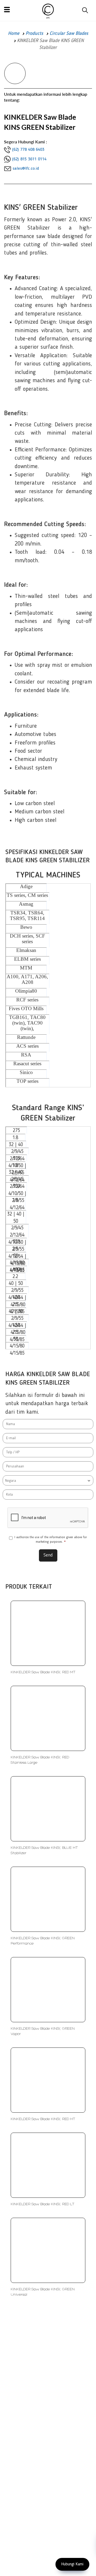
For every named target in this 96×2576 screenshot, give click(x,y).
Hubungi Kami (72, 2564)
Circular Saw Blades (69, 34)
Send (48, 1555)
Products (34, 34)
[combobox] (48, 1480)
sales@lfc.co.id (26, 169)
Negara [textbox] (11, 1481)
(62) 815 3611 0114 (29, 159)
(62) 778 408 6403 (28, 150)
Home (14, 34)
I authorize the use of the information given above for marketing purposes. (51, 1540)
